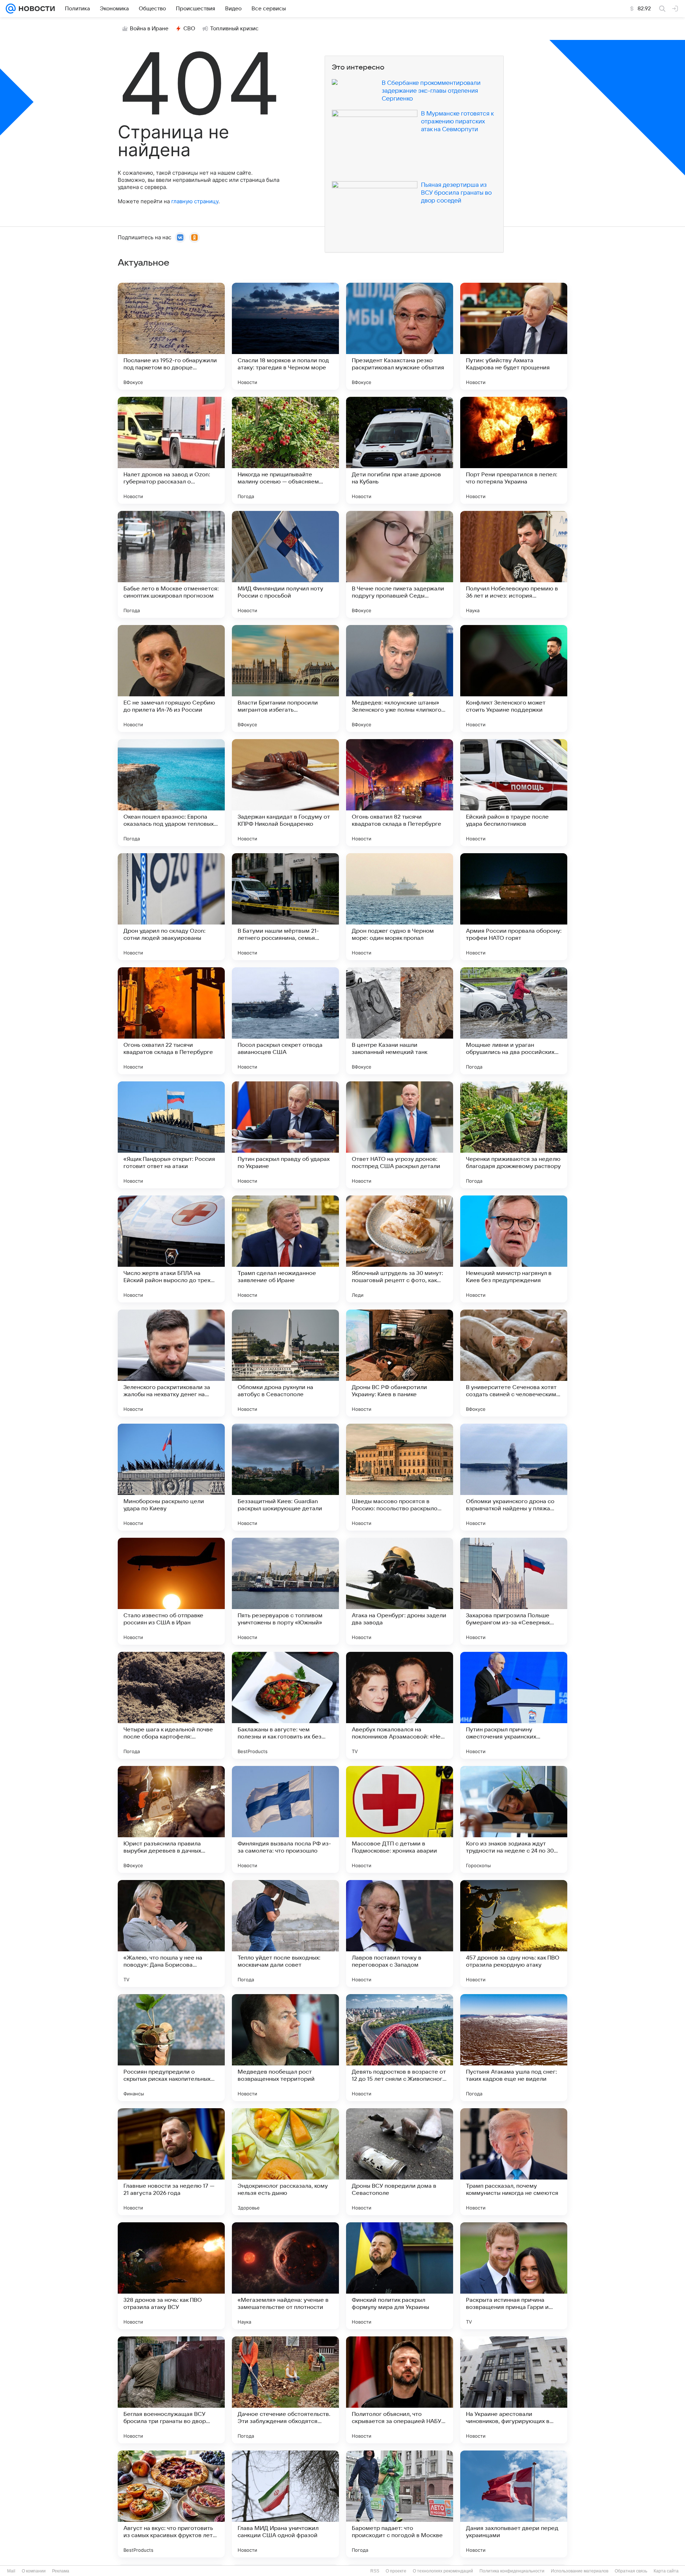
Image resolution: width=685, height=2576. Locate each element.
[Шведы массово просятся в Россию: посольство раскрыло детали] (400, 1477)
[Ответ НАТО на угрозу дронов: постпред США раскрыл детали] (400, 1135)
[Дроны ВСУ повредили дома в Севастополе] (400, 2162)
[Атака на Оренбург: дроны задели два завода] (400, 1591)
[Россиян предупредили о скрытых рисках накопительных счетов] (171, 2048)
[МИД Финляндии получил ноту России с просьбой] (285, 564)
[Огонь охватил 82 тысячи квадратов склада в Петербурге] (400, 793)
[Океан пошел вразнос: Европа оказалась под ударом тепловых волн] (171, 793)
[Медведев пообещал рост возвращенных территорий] (285, 2048)
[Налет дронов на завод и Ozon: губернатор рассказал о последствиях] (171, 450)
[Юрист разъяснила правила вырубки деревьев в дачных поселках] (171, 1819)
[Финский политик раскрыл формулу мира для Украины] (400, 2276)
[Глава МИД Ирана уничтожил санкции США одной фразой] (285, 2504)
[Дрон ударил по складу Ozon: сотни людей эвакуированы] (171, 907)
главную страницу (195, 201)
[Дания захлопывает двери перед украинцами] (514, 2504)
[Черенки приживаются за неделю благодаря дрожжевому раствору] (514, 1135)
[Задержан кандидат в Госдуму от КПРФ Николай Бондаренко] (285, 793)
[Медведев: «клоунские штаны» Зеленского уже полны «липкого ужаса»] (400, 678)
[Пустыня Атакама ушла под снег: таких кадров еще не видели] (514, 2048)
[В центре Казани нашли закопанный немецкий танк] (400, 1021)
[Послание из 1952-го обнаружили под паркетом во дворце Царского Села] (171, 336)
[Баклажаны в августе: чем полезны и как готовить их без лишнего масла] (285, 1705)
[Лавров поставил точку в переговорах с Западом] (400, 1934)
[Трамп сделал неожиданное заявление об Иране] (285, 1249)
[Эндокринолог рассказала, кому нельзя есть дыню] (285, 2162)
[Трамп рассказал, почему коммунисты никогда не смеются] (514, 2162)
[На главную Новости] (35, 9)
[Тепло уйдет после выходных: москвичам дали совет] (285, 1934)
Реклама (61, 2571)
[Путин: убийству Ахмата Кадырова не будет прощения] (514, 336)
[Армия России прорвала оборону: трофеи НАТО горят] (514, 907)
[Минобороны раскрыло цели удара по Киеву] (171, 1477)
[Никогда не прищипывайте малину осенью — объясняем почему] (285, 450)
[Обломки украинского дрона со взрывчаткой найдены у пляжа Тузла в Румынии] (514, 1477)
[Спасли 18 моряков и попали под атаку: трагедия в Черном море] (285, 336)
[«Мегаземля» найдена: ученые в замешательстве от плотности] (285, 2276)
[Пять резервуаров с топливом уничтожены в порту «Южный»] (285, 1591)
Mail (11, 2571)
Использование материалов (580, 2571)
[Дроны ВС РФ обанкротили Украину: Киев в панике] (400, 1363)
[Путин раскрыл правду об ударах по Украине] (285, 1135)
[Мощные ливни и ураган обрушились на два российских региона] (514, 1021)
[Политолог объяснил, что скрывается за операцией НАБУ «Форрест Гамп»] (400, 2390)
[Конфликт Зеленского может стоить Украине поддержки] (514, 678)
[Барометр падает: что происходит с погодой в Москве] (400, 2504)
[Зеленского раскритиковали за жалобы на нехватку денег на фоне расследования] (171, 1363)
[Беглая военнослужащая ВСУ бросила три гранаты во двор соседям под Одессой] (171, 2390)
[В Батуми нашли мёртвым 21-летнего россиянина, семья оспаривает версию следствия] (285, 907)
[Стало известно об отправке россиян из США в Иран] (171, 1591)
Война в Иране (149, 29)
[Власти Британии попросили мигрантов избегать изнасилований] (285, 678)
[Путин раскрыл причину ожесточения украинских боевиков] (514, 1705)
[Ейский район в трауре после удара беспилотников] (514, 793)
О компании (34, 2571)
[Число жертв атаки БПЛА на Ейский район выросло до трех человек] (171, 1249)
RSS (375, 2571)
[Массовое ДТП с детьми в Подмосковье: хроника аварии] (400, 1819)
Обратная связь (631, 2571)
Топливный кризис (234, 29)
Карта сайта (666, 2571)
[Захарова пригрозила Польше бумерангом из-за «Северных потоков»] (514, 1591)
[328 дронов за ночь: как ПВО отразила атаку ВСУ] (171, 2276)
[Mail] (11, 9)
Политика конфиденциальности (512, 2571)
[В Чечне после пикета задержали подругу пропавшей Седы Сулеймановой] (400, 564)
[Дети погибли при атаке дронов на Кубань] (400, 450)
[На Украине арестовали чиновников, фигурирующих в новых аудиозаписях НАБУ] (514, 2390)
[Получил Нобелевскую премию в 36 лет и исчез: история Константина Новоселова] (514, 564)
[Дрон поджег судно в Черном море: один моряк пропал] (400, 907)
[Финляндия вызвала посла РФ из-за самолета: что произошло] (285, 1819)
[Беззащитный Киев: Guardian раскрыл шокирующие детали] (285, 1477)
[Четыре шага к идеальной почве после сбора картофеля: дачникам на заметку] (171, 1705)
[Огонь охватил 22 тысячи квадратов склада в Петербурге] (171, 1021)
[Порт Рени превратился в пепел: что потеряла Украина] (514, 450)
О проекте (396, 2571)
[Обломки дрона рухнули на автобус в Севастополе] (285, 1363)
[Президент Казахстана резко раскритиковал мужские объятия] (400, 336)
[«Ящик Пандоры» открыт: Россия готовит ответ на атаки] (171, 1135)
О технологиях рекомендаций (443, 2571)
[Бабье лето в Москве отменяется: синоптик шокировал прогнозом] (171, 564)
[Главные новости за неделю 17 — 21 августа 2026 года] (171, 2162)
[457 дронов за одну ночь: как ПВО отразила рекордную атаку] (514, 1934)
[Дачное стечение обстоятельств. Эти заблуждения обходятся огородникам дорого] (285, 2390)
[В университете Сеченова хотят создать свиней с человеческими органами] (514, 1363)
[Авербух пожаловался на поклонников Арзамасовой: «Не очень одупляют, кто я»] (400, 1705)
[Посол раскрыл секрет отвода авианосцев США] (285, 1021)
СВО (189, 29)
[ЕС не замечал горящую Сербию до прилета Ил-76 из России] (171, 678)
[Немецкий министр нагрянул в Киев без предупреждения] (514, 1249)
